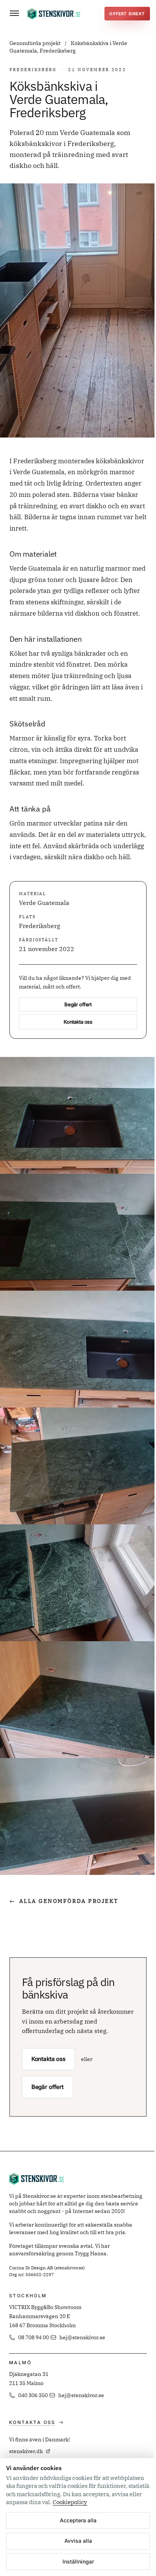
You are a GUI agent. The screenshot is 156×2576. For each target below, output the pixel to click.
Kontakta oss (78, 1022)
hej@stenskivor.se (82, 2337)
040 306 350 (33, 2395)
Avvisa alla (78, 2541)
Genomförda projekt (36, 43)
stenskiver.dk (26, 2451)
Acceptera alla (78, 2520)
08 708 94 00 (34, 2337)
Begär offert (78, 1004)
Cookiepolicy (70, 2502)
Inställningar (78, 2561)
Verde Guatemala (44, 903)
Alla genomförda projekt (64, 1901)
